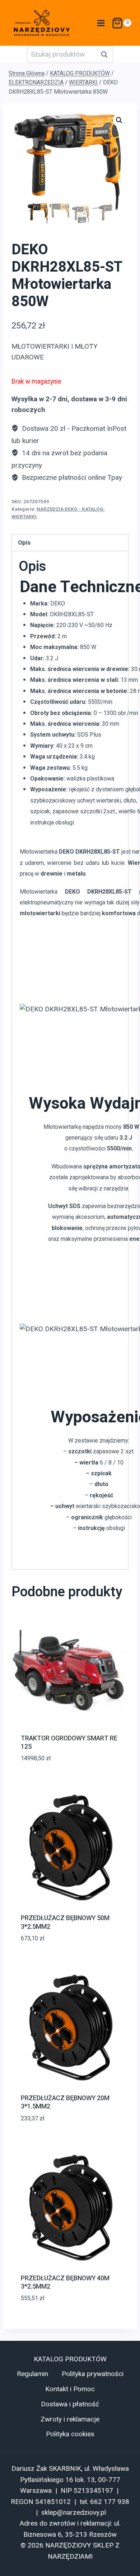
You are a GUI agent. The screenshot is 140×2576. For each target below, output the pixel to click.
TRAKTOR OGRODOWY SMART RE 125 (69, 1743)
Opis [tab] (24, 542)
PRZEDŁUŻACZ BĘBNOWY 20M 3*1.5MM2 (65, 2102)
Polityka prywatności (93, 2374)
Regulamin (32, 2374)
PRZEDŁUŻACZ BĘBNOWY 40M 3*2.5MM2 (65, 2282)
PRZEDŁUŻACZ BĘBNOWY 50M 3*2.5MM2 (65, 1922)
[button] (119, 120)
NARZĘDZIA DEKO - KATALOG (70, 509)
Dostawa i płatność (70, 2404)
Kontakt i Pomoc (70, 2389)
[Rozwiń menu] (100, 23)
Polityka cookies (70, 2434)
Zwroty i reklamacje (70, 2419)
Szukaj (106, 54)
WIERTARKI (24, 517)
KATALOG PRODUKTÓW (70, 2359)
